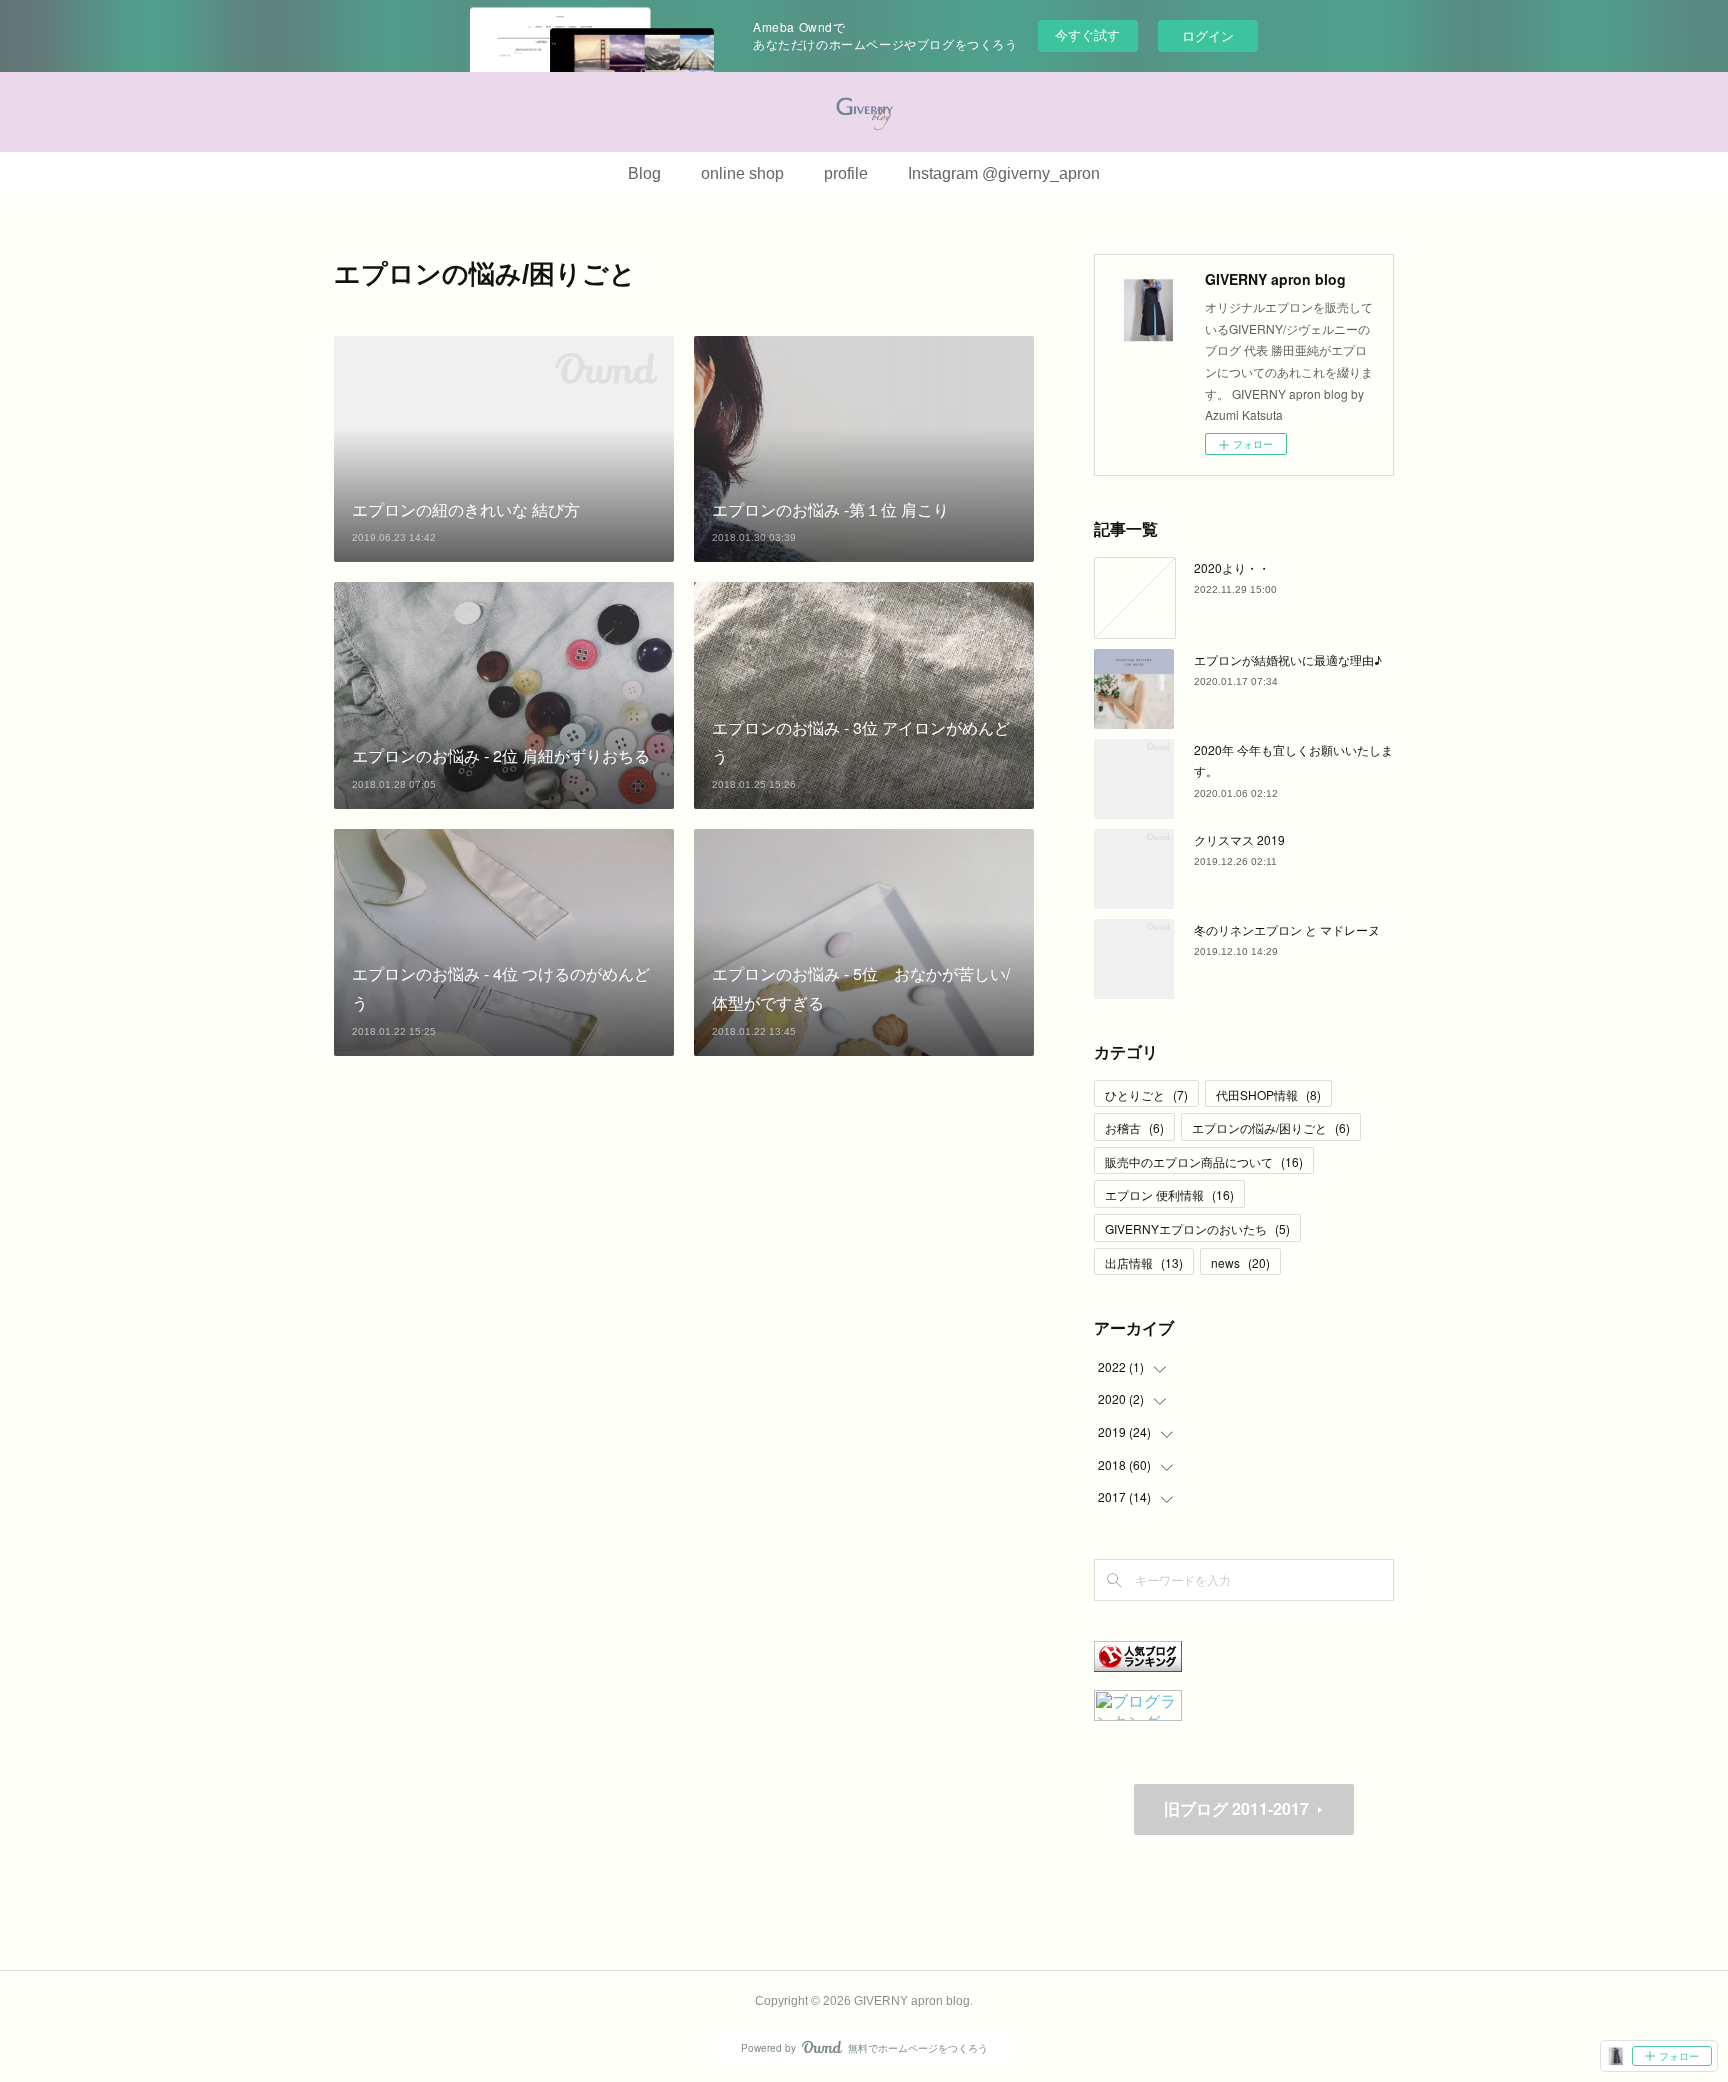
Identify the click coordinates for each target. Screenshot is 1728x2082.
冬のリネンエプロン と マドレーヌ (1287, 929)
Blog (644, 173)
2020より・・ (1232, 567)
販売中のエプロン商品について (1204, 1161)
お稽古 (1134, 1127)
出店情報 (1144, 1262)
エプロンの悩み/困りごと (1271, 1127)
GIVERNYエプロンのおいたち (1197, 1228)
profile (846, 173)
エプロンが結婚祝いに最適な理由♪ (1288, 659)
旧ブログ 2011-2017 (1236, 1808)
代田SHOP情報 (1268, 1094)
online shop (742, 173)
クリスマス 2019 (1239, 839)
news (1240, 1262)
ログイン (1208, 35)
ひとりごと (1146, 1094)
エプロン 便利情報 (1169, 1194)
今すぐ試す (1087, 34)
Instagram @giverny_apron (1004, 173)
